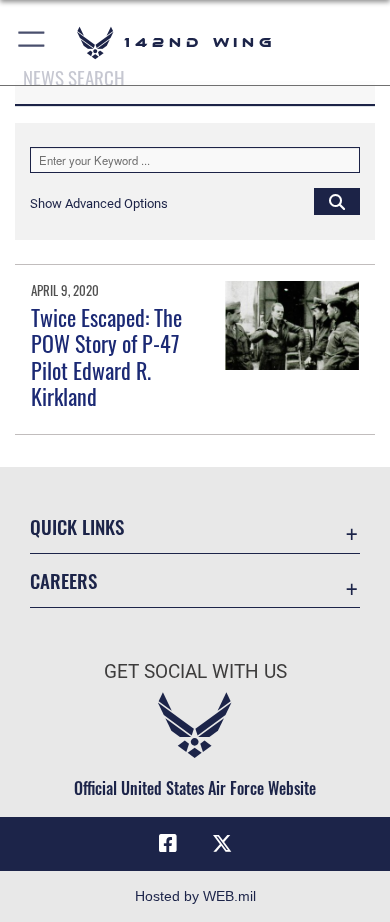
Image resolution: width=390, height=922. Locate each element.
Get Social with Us (195, 671)
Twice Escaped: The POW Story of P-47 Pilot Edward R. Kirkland (106, 356)
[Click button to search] (337, 201)
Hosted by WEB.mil (195, 896)
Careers (63, 580)
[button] (32, 42)
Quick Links (77, 526)
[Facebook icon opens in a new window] (168, 844)
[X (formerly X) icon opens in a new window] (222, 844)
